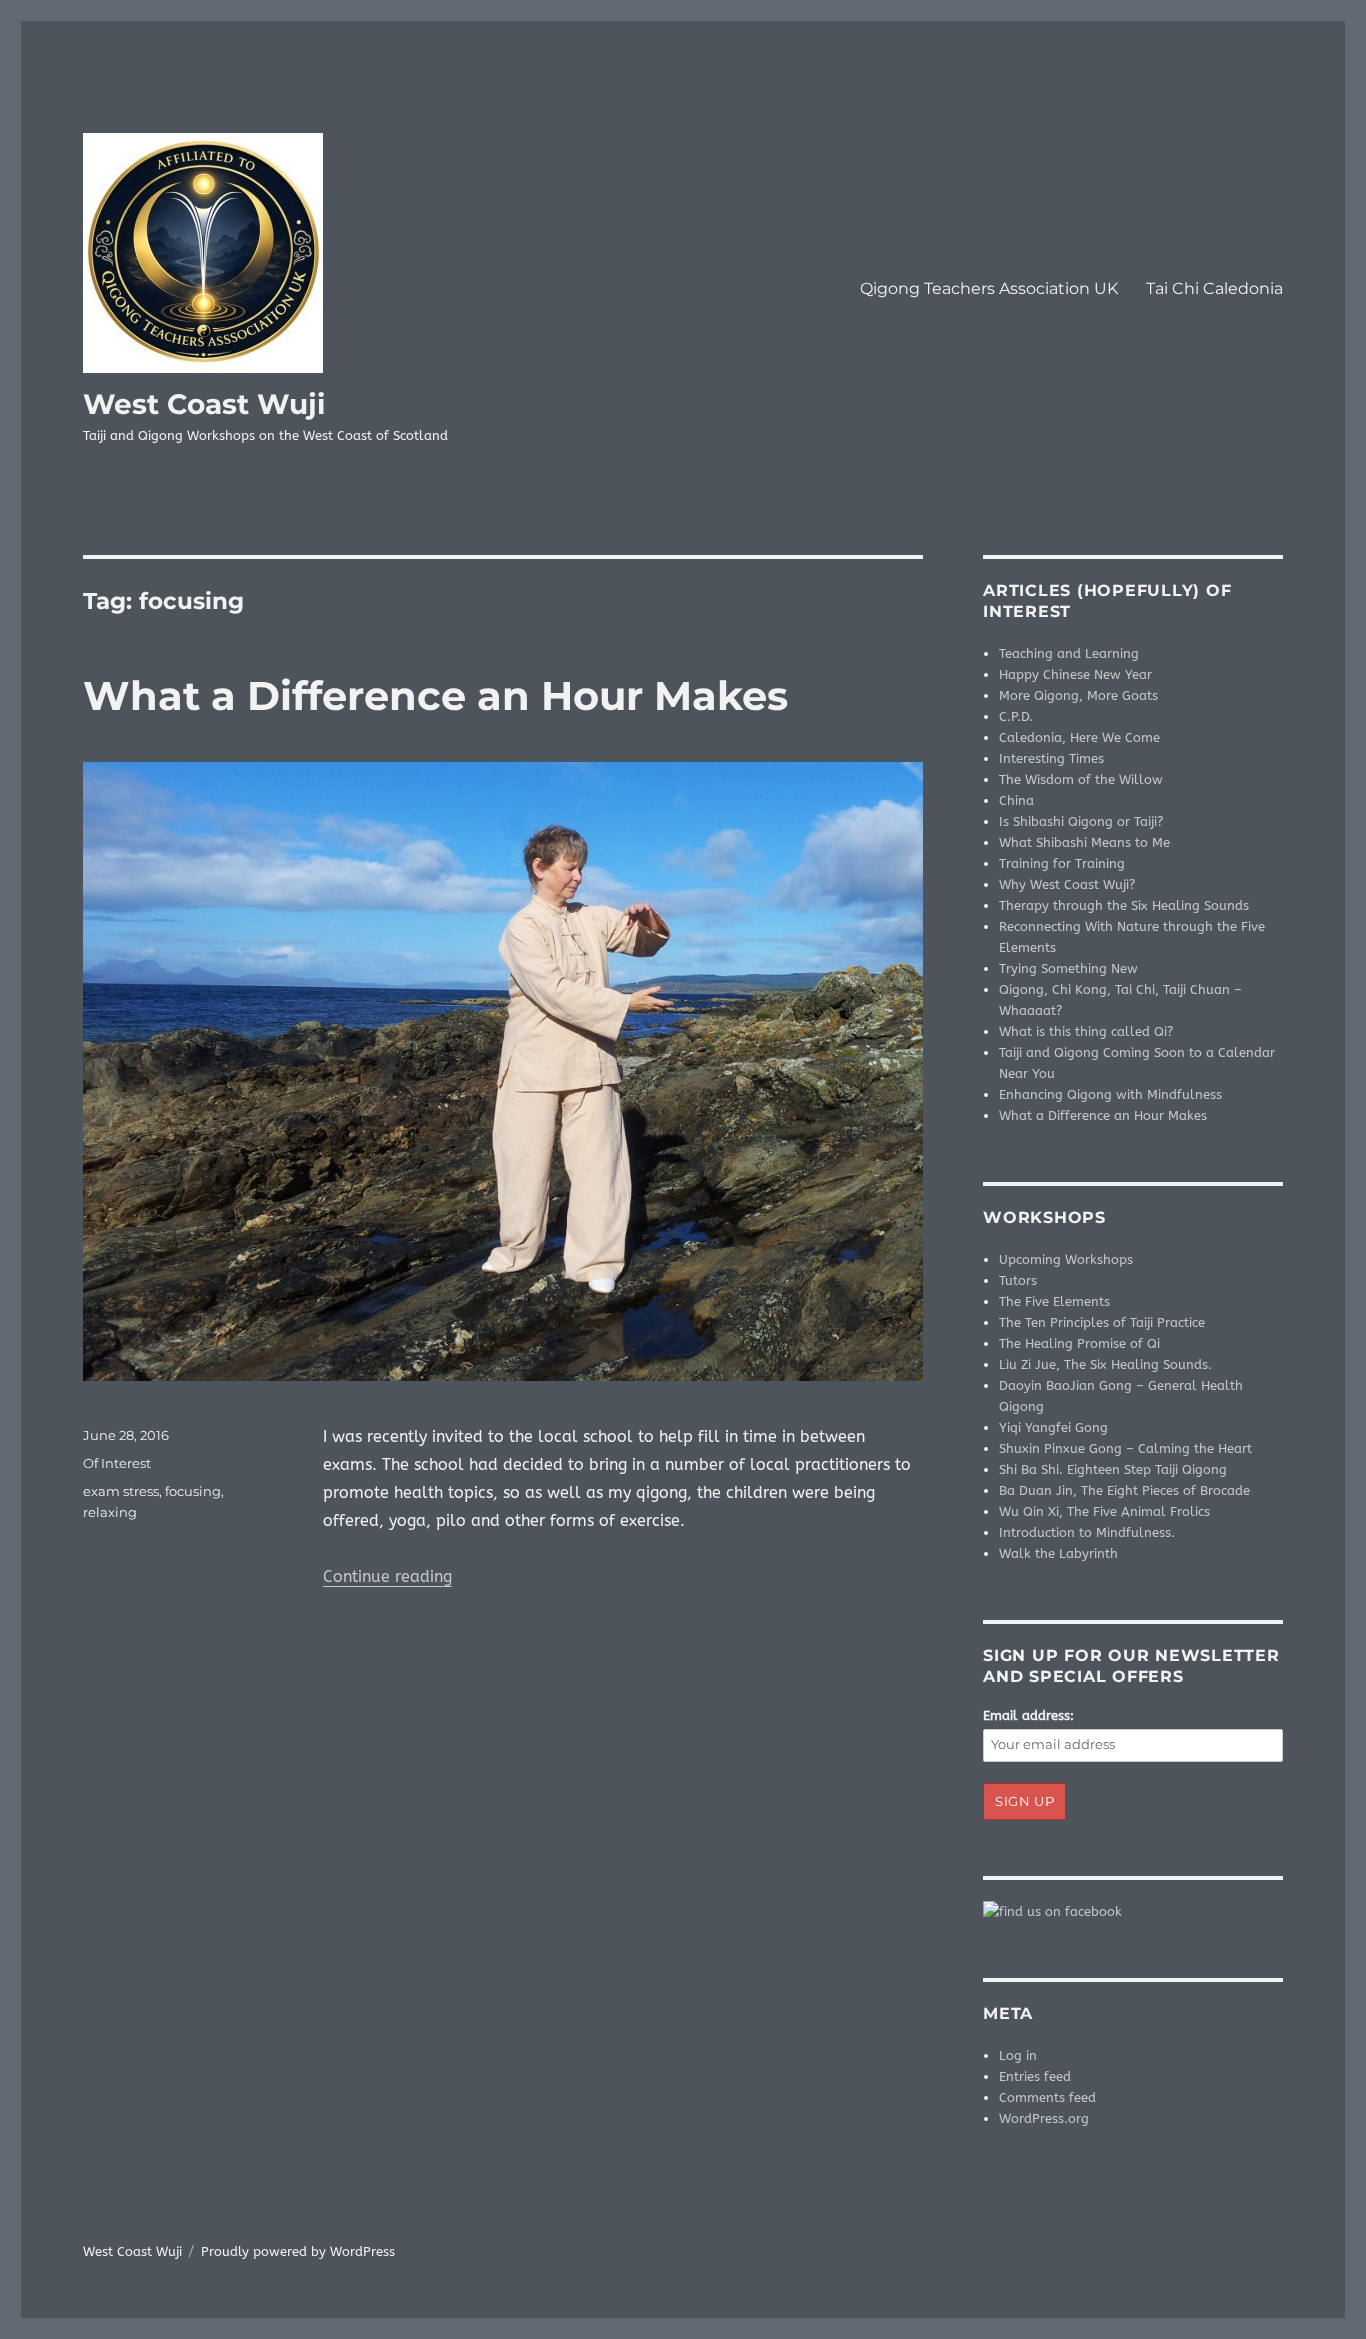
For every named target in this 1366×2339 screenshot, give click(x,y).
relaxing (110, 1512)
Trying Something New (1068, 968)
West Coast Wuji (204, 404)
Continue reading (387, 1576)
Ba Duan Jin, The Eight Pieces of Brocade (1124, 1490)
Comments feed (1047, 2097)
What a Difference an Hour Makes (435, 695)
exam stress (121, 1491)
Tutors (1018, 1280)
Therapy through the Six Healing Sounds (1124, 905)
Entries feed (1035, 2076)
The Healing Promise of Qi (1079, 1343)
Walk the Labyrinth (1058, 1553)
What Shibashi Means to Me (1084, 842)
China (1016, 800)
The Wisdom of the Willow (1081, 779)
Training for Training (1062, 863)
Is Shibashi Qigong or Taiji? (1081, 821)
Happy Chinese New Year (1075, 674)
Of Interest (117, 1463)
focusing (193, 1491)
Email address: (1028, 1715)
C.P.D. (1016, 716)
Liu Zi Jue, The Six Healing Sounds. (1105, 1364)
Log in (1018, 2055)
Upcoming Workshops (1066, 1259)
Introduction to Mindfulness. (1087, 1532)
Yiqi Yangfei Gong (1053, 1427)
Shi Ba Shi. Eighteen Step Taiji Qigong (1113, 1469)
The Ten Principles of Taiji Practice (1102, 1322)
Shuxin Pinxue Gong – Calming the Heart (1125, 1448)
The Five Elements (1054, 1301)
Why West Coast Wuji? (1067, 884)
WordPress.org (1044, 2118)
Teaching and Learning (1069, 653)
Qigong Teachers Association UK (989, 288)
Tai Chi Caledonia (1214, 288)
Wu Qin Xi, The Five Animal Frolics (1104, 1511)
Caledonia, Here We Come (1079, 737)
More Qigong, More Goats (1078, 695)
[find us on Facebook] (1133, 1911)
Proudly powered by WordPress (298, 2251)
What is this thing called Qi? (1086, 1031)
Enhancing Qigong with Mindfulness (1110, 1094)
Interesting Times (1051, 758)
